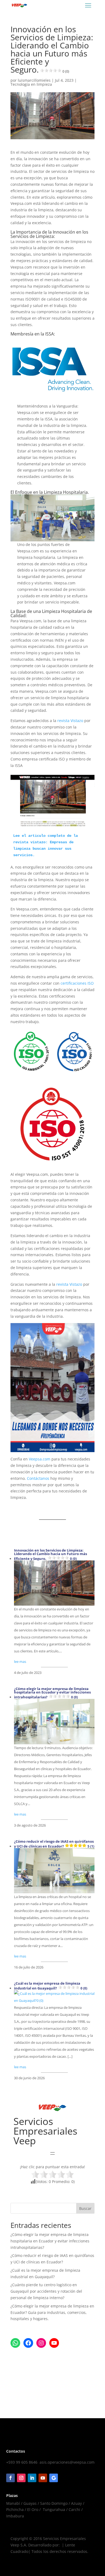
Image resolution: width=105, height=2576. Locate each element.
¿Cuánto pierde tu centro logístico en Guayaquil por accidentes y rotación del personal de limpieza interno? (46, 2291)
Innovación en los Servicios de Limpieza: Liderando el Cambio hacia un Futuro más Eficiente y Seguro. (50, 1555)
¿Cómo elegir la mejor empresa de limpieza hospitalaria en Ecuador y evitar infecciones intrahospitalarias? (52, 1693)
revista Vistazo (70, 721)
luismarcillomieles (34, 80)
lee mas (20, 1662)
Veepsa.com (40, 1459)
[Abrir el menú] (52, 2153)
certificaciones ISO (77, 983)
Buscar (85, 2208)
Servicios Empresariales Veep (45, 2131)
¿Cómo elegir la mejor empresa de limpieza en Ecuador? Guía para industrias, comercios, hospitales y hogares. (52, 2312)
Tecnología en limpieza (31, 84)
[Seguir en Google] (54, 2478)
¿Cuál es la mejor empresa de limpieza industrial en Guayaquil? (51, 1986)
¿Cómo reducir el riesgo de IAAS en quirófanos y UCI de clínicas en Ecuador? (54, 1844)
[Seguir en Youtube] (43, 2478)
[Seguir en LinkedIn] (32, 2478)
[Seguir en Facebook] (10, 2478)
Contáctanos (39, 1478)
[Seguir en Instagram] (21, 2478)
